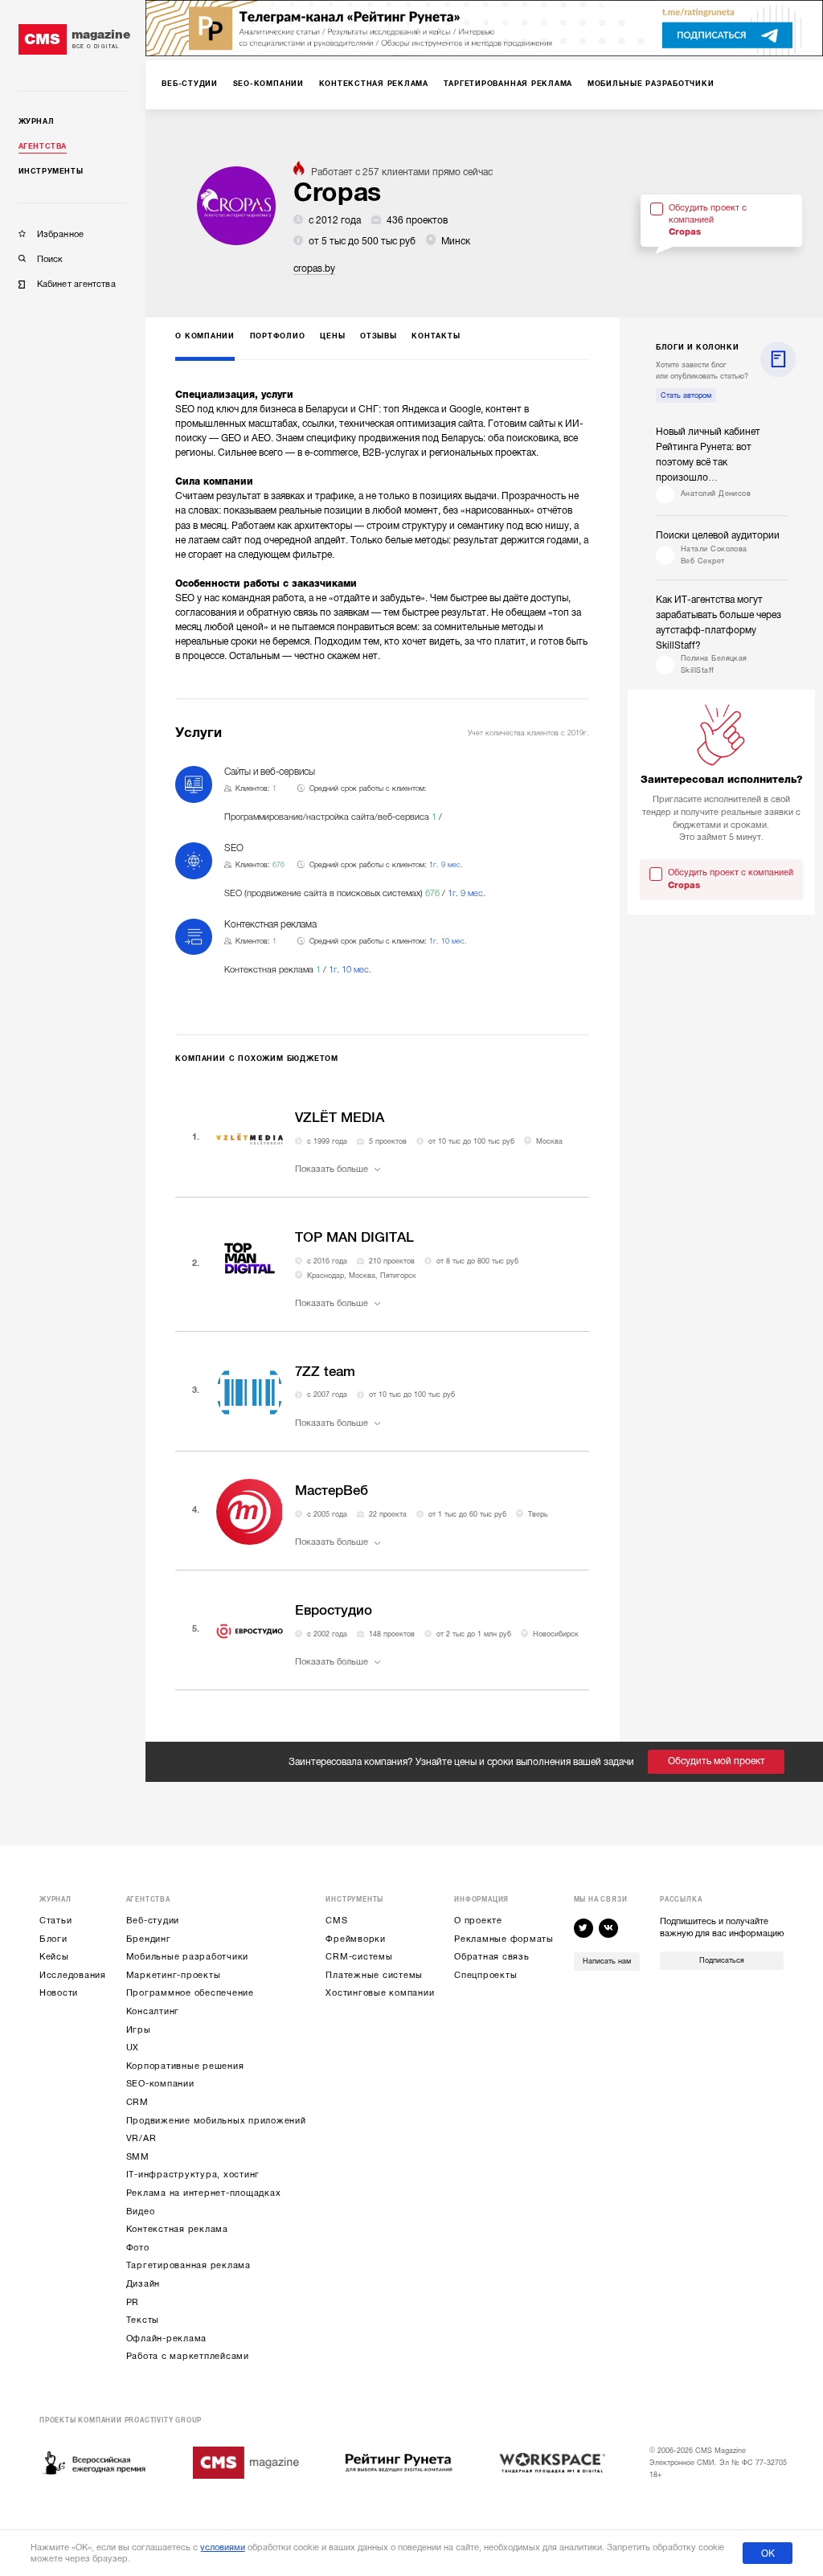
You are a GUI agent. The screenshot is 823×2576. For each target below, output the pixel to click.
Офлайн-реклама (167, 2338)
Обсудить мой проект (717, 1761)
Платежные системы (374, 1975)
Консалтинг (153, 2011)
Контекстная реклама (177, 2229)
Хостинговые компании (380, 1993)
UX (133, 2048)
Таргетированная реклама (188, 2265)
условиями (223, 2547)
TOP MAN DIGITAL (354, 1237)
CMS (336, 1921)
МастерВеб (332, 1491)
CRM (137, 2102)
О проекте (478, 1921)
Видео (141, 2212)
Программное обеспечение (190, 1993)
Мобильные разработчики (188, 1957)
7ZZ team (325, 1372)
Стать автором (686, 395)
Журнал (37, 121)
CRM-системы (359, 1957)
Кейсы (54, 1957)
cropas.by (314, 268)
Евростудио (334, 1610)
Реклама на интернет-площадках (204, 2193)
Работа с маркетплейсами (188, 2356)
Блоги (53, 1939)
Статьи (56, 1921)
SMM (138, 2157)
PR (133, 2302)
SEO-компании (160, 2084)
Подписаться (722, 1960)
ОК (768, 2553)
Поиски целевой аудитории (718, 535)
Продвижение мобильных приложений (216, 2121)
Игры (139, 2030)
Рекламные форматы (504, 1939)
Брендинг (149, 1939)
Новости (59, 1993)
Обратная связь (492, 1957)
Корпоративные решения (185, 2066)
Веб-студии (153, 1921)
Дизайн (143, 2284)
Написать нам (607, 1961)
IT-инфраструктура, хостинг (193, 2175)
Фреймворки (356, 1939)
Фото (138, 2248)
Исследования (73, 1975)
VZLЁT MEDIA (340, 1118)
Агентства (43, 146)
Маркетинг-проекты (174, 1975)
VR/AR (141, 2138)
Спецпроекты (485, 1975)
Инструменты (51, 171)
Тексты (143, 2320)
